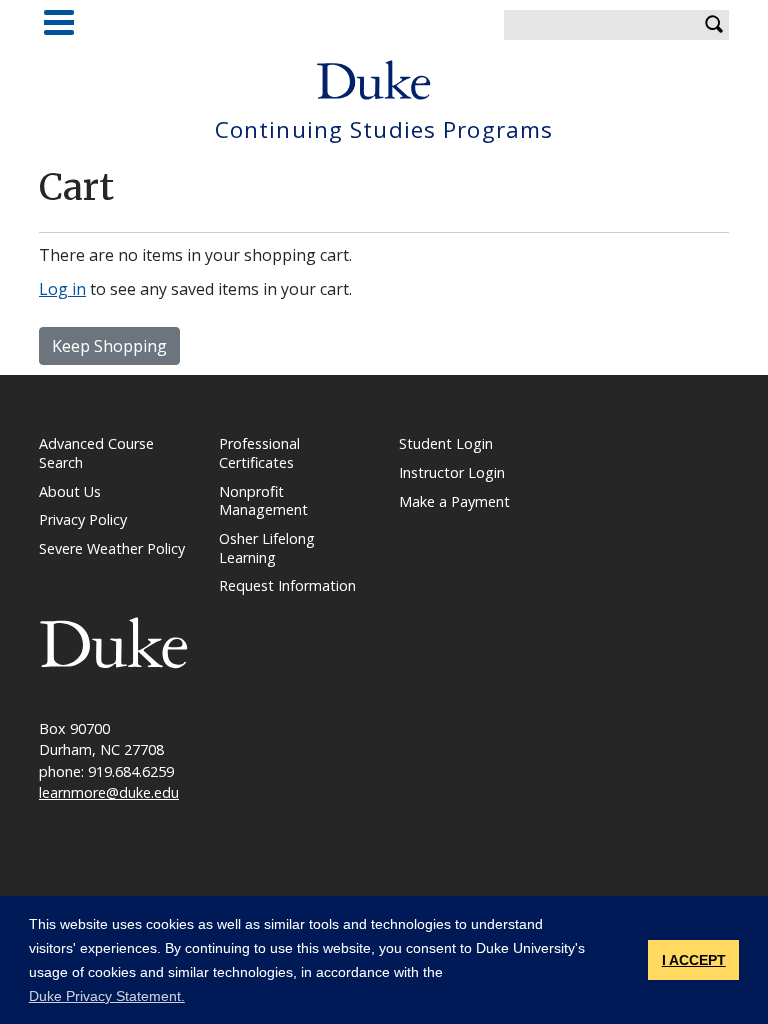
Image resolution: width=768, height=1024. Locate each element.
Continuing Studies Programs (384, 130)
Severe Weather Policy (112, 548)
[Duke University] (374, 80)
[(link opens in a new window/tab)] (114, 641)
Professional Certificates (259, 453)
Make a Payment (454, 501)
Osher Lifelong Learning (267, 548)
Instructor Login (452, 472)
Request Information (287, 585)
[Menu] (59, 22)
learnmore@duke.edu (109, 792)
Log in (62, 289)
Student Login (446, 443)
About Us (70, 491)
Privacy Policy (83, 519)
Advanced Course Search (96, 453)
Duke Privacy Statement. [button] (107, 996)
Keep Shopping (109, 346)
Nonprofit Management (263, 501)
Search (714, 25)
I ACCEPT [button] (694, 960)
